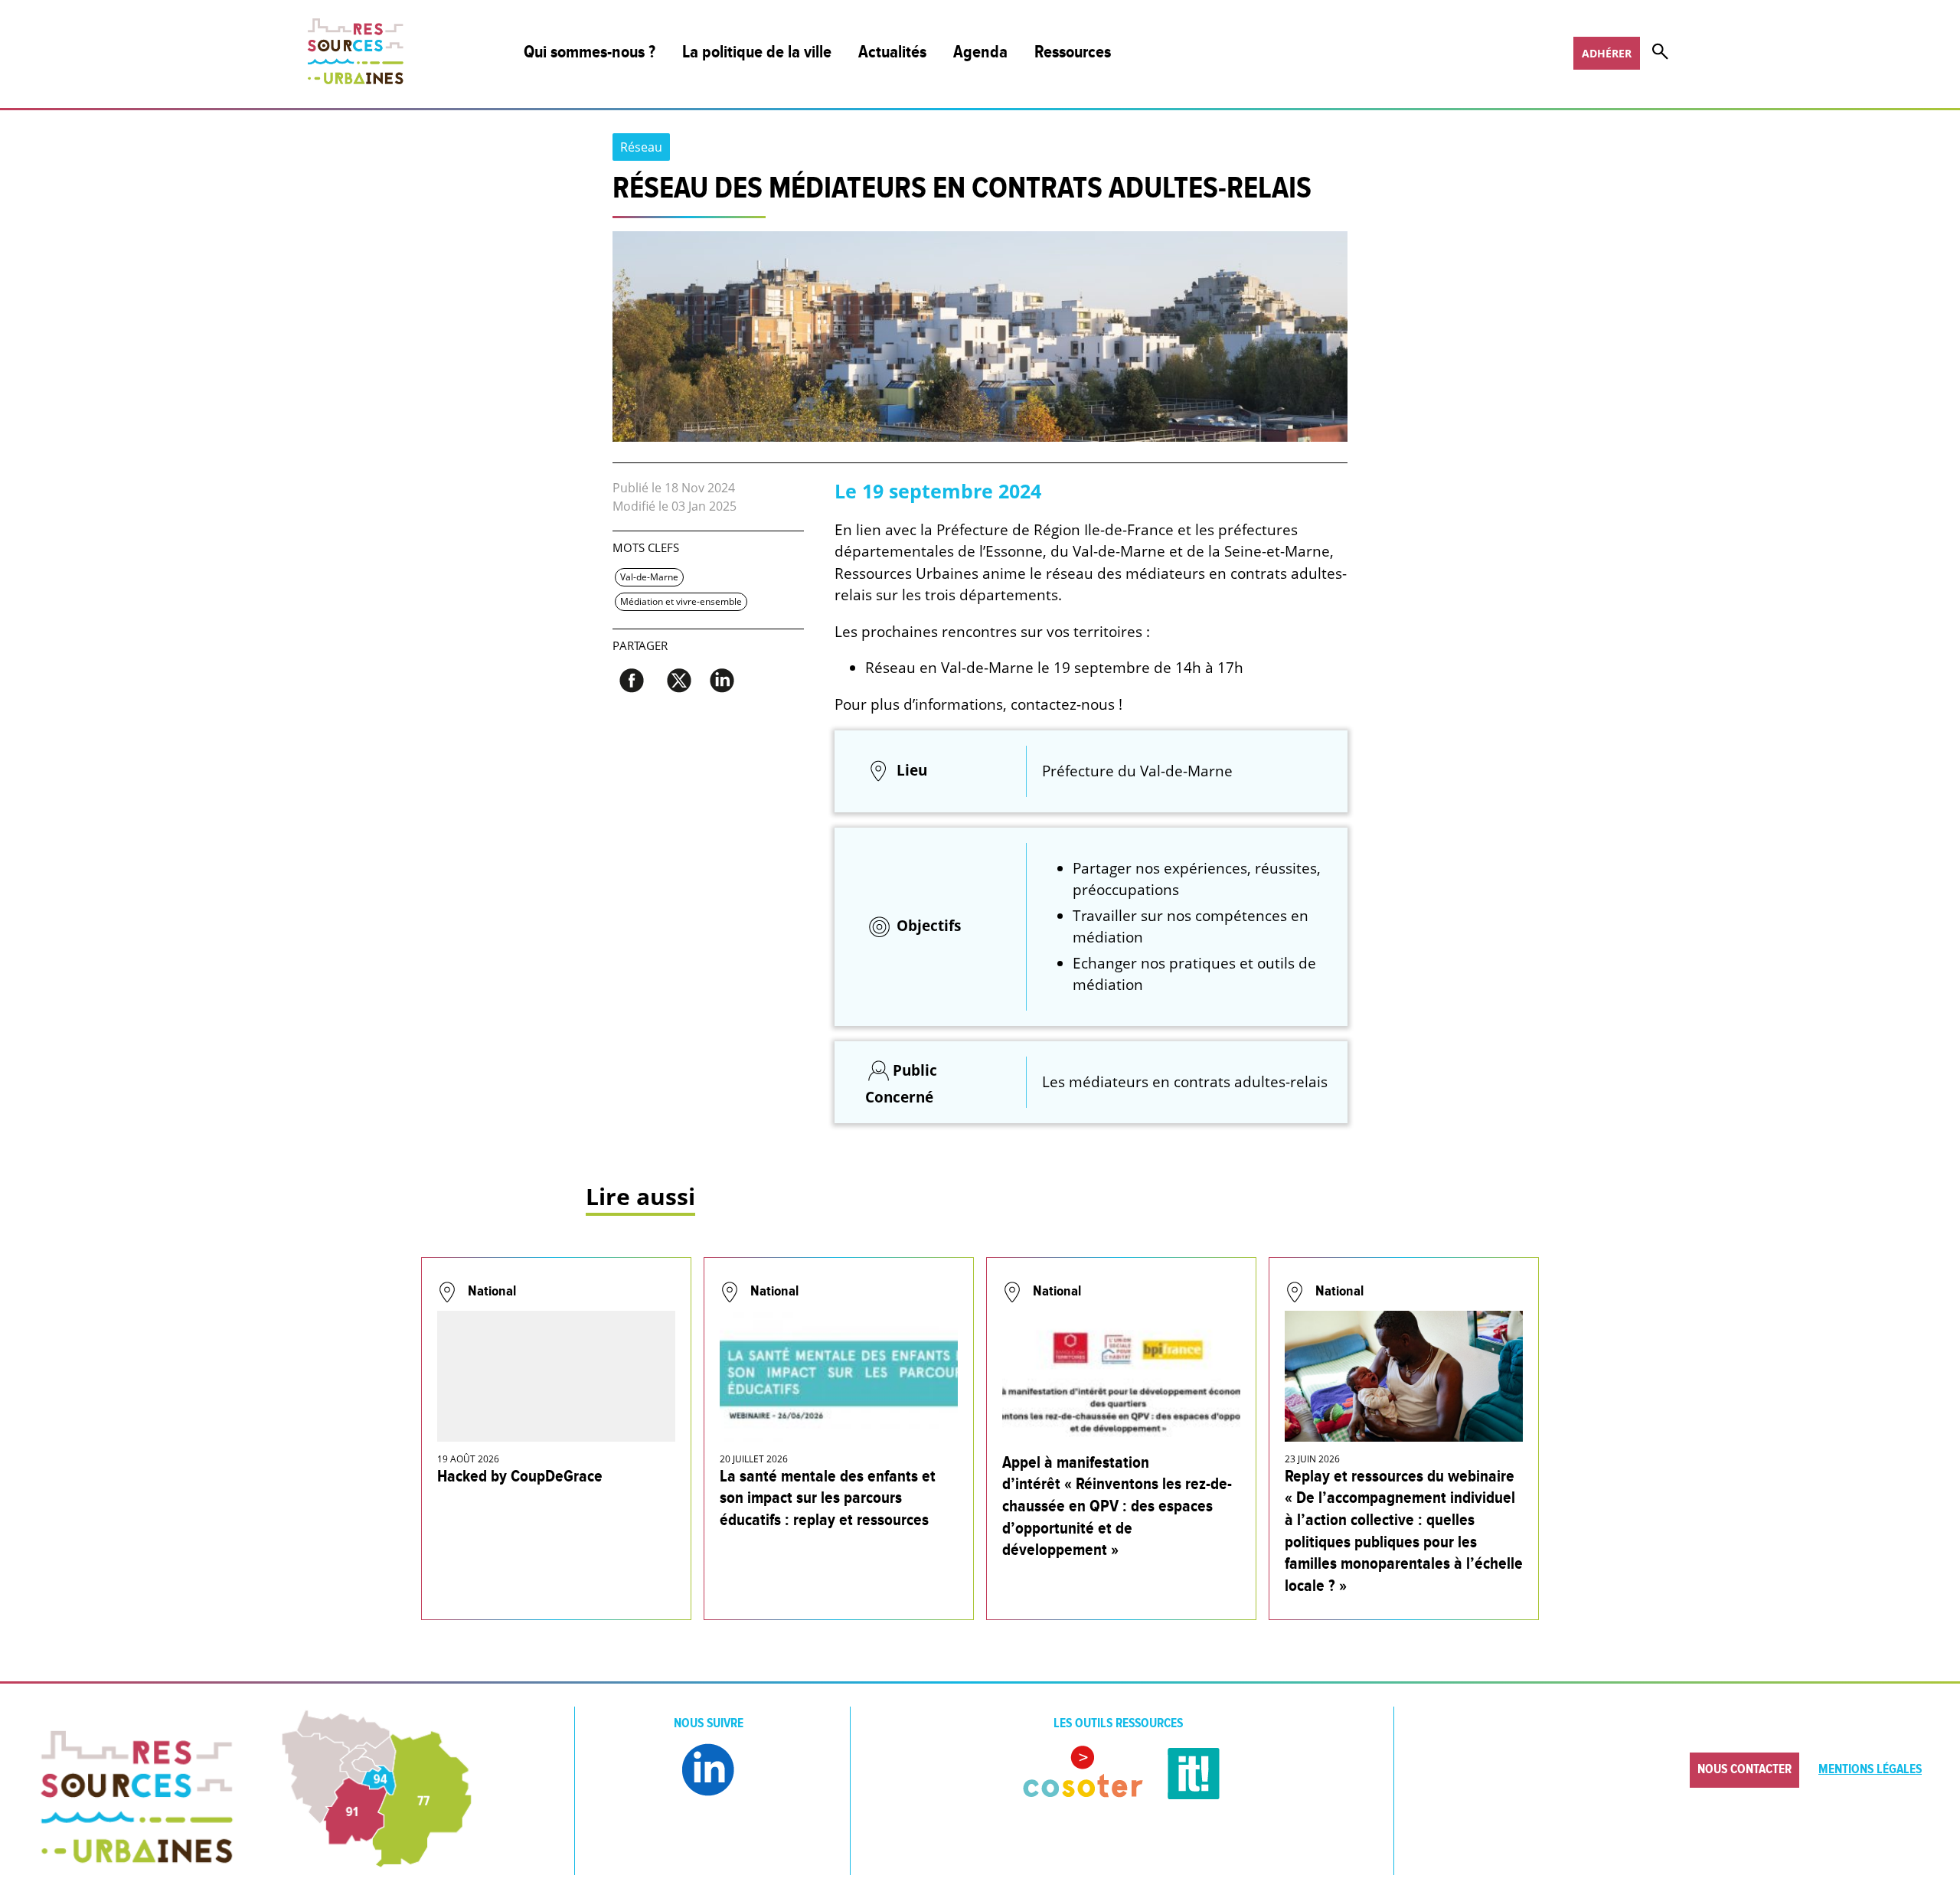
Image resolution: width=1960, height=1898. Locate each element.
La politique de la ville (757, 52)
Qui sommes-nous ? (590, 52)
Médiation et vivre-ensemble (681, 601)
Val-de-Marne (649, 577)
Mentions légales (1870, 1769)
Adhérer (1607, 53)
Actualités (892, 52)
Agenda (980, 52)
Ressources (1073, 52)
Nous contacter (1744, 1769)
